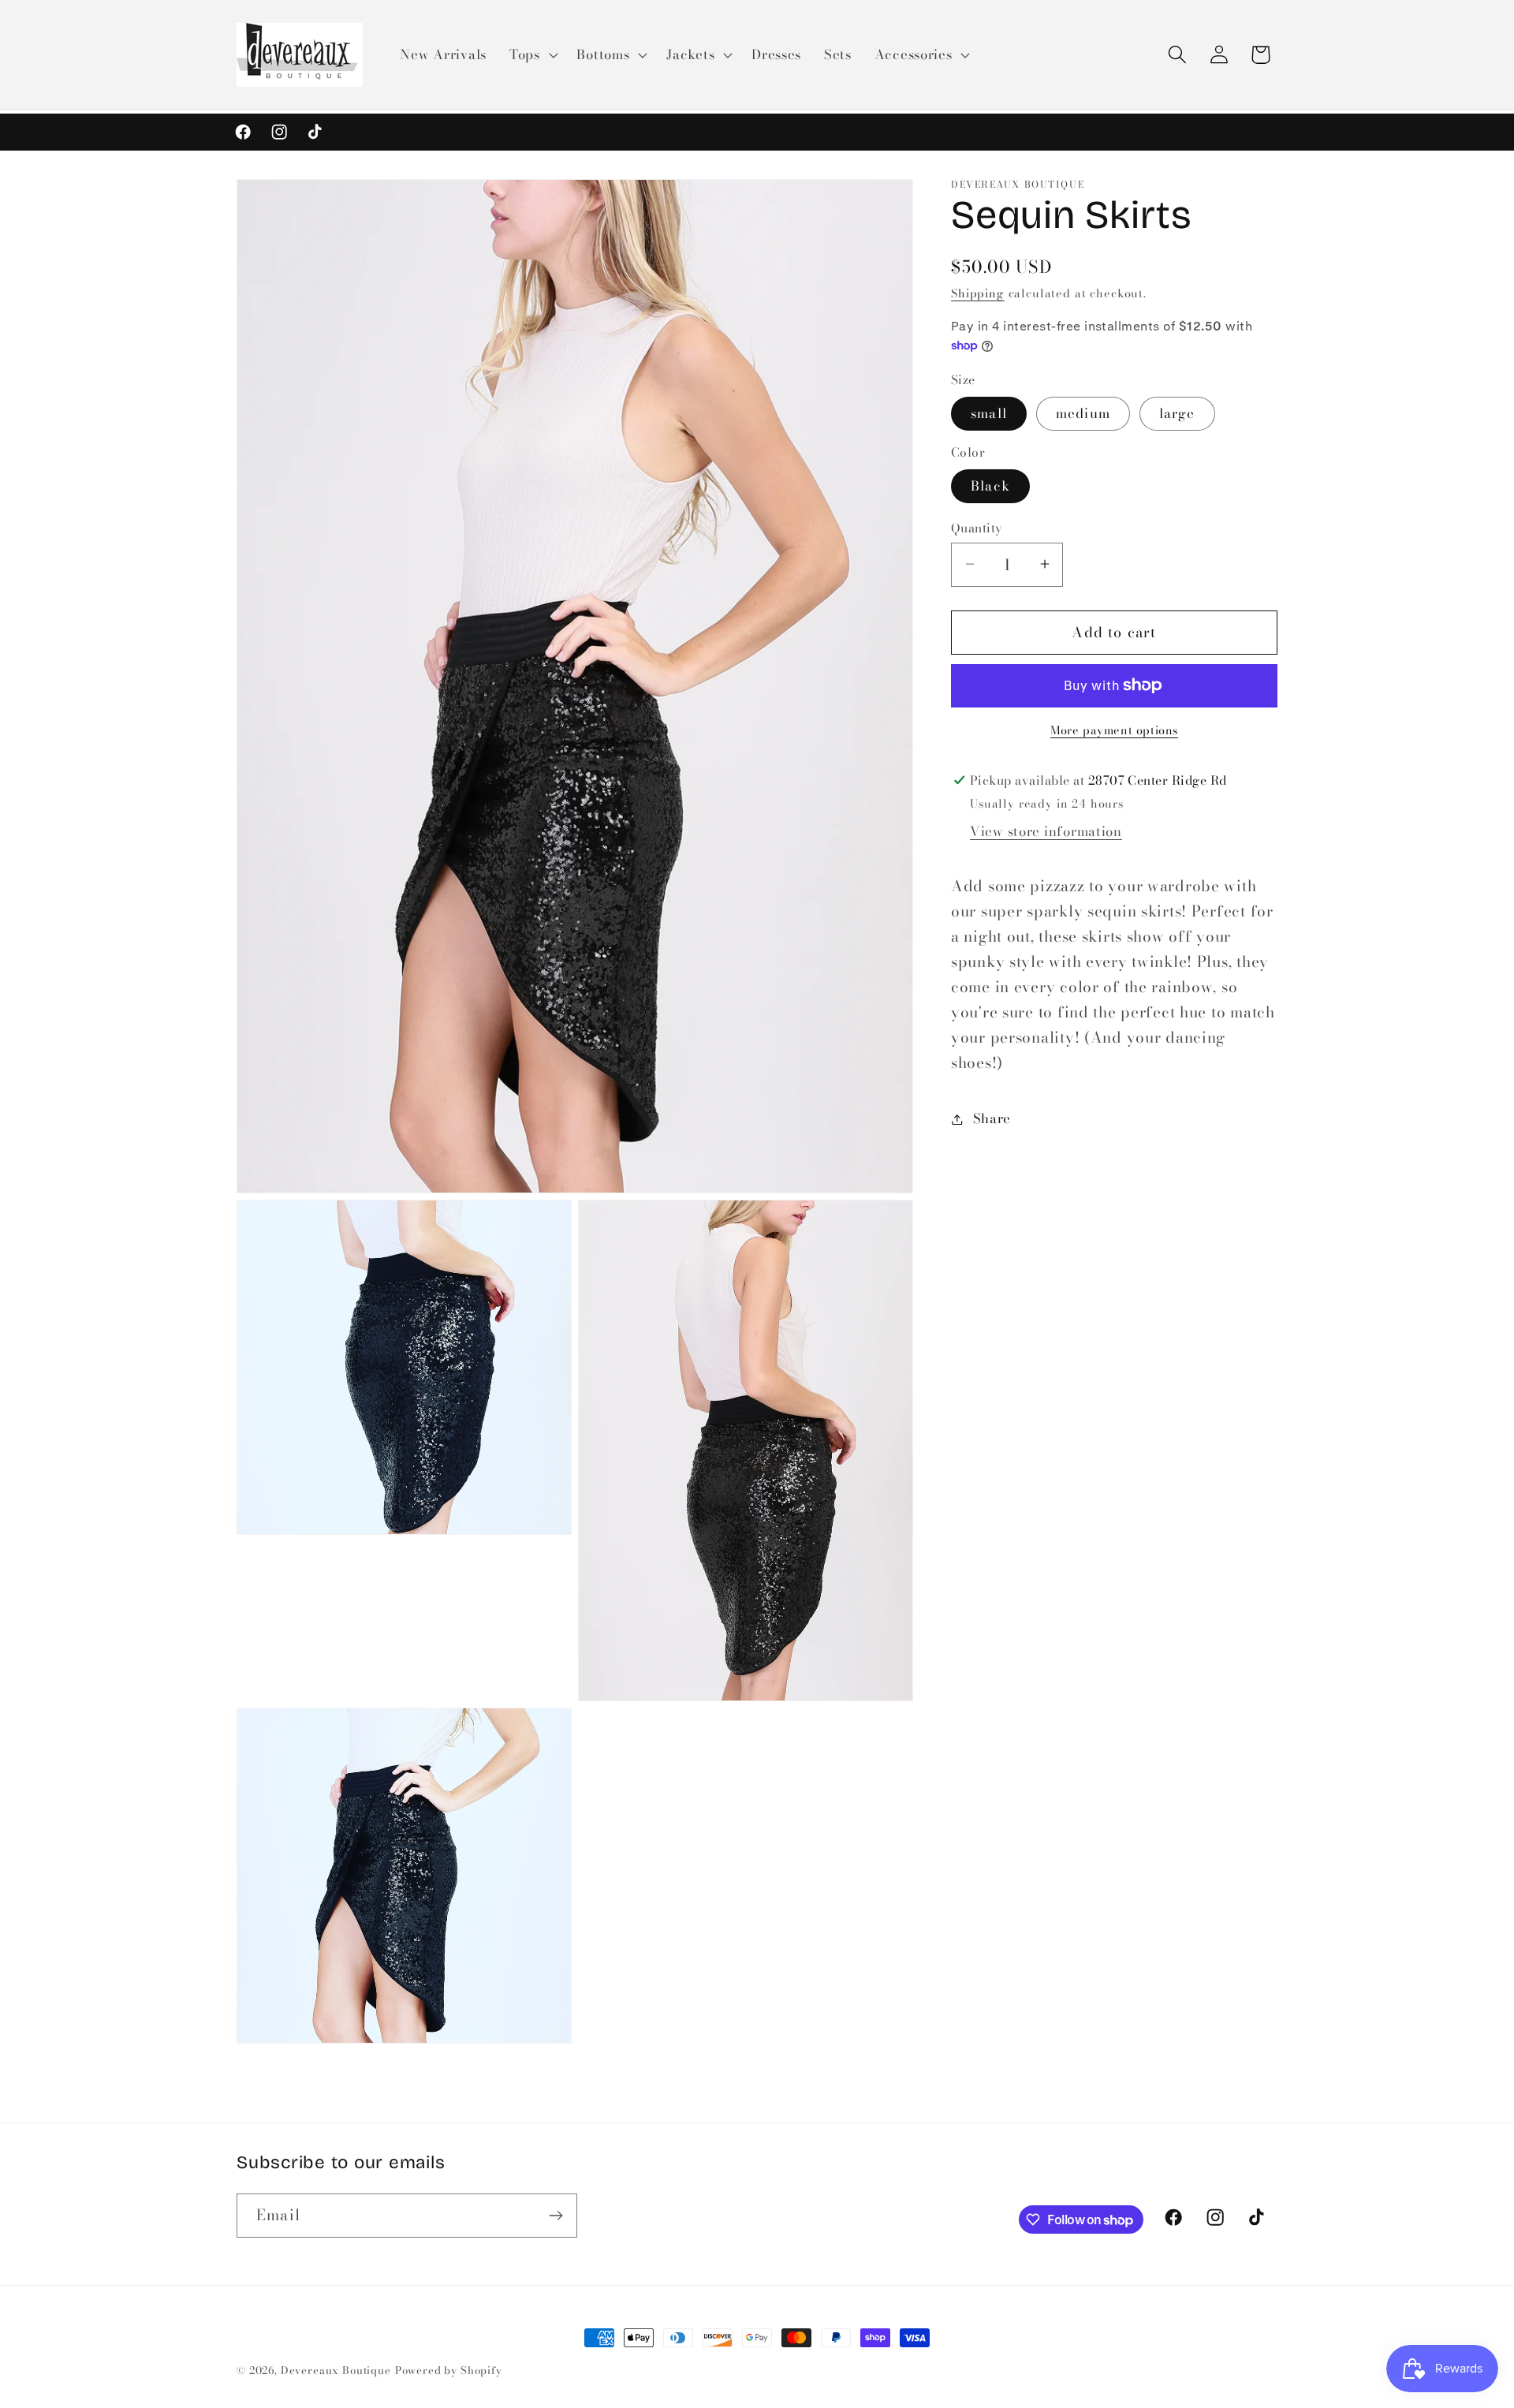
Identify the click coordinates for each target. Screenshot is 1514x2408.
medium (1083, 413)
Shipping (978, 293)
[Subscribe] (556, 2216)
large (1177, 413)
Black (990, 486)
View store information (1046, 831)
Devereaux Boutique (336, 2370)
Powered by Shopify (449, 2370)
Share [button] (992, 1118)
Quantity (977, 528)
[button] (531, 55)
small (989, 413)
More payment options (1114, 730)
